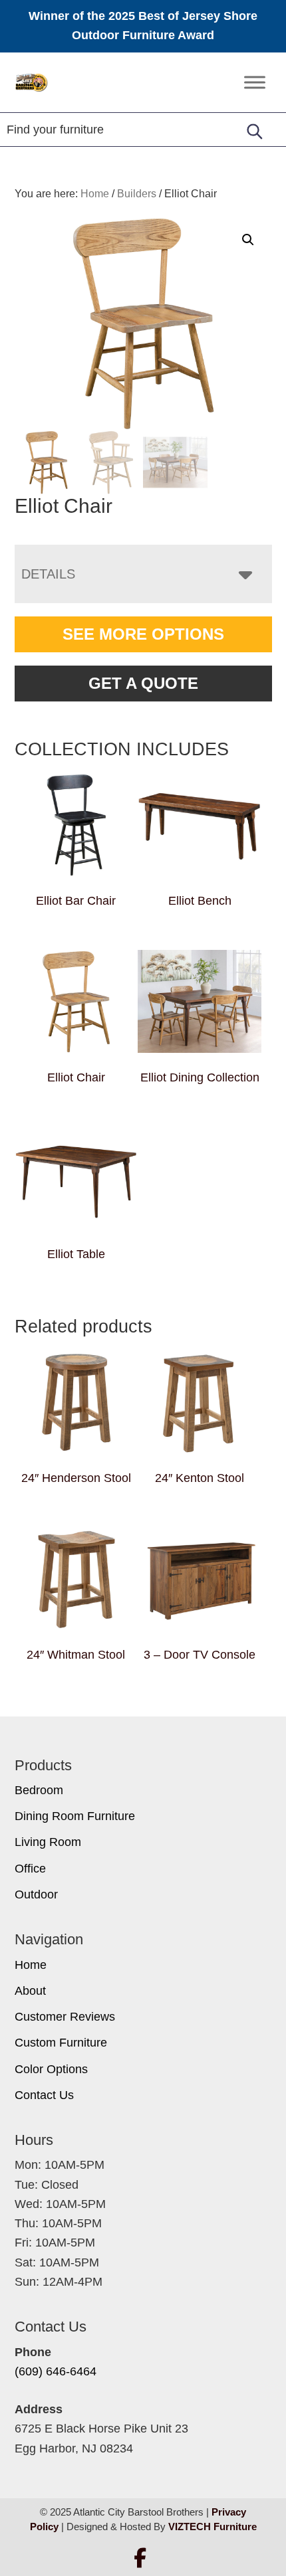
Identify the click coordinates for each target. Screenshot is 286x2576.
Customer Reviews (65, 2017)
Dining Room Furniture (75, 1816)
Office (30, 1869)
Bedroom (39, 1790)
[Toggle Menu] (255, 82)
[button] (248, 240)
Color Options (51, 2069)
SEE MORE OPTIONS (143, 634)
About (30, 1991)
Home (31, 1965)
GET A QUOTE (143, 683)
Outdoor (36, 1894)
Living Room (48, 1842)
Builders (137, 194)
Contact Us (44, 2095)
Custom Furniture (61, 2043)
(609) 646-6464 (56, 2371)
